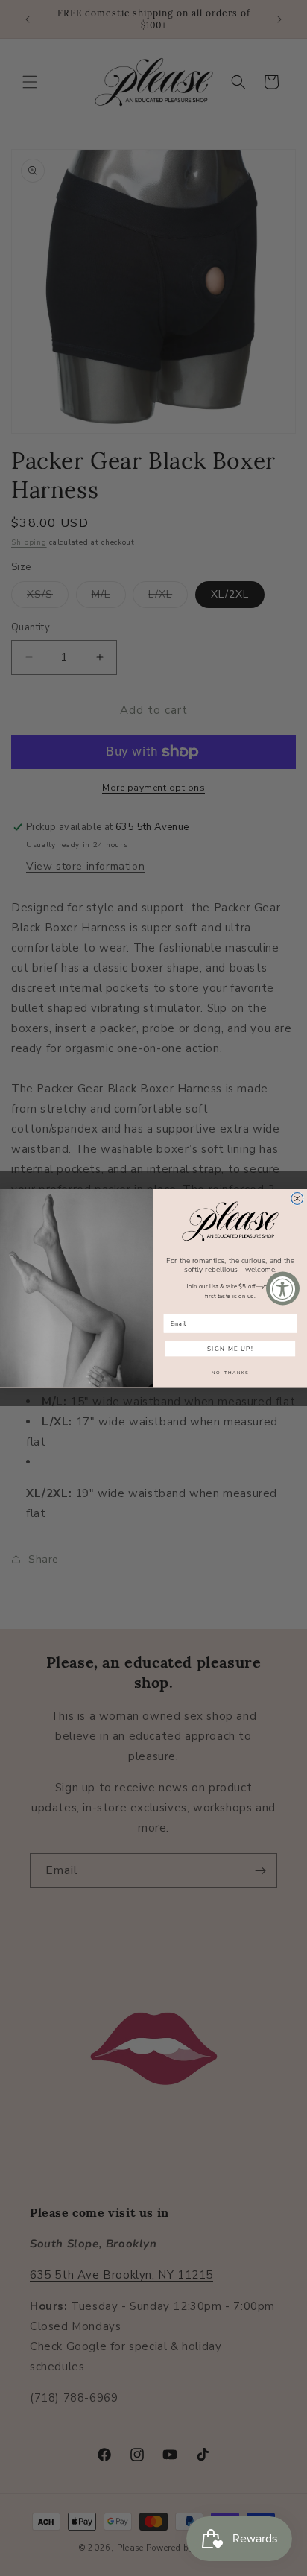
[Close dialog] (297, 1198)
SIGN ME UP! (230, 1348)
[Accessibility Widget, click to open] (283, 1288)
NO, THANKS (230, 1372)
